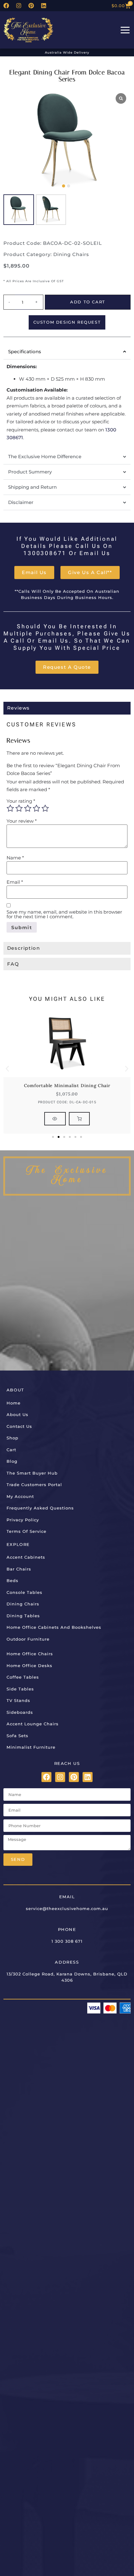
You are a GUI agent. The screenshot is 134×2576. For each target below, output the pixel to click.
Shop (12, 1438)
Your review (22, 821)
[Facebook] (6, 6)
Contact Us (19, 1426)
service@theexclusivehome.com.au (67, 1908)
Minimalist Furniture (31, 1747)
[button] (64, 186)
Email (15, 882)
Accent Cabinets (26, 1557)
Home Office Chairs (30, 1654)
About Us (17, 1414)
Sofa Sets (17, 1736)
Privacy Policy (23, 1520)
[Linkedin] (44, 6)
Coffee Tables (23, 1677)
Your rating (21, 801)
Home (14, 1403)
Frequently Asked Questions (40, 1508)
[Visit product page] (55, 1119)
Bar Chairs (19, 1569)
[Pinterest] (31, 6)
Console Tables (24, 1592)
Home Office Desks (29, 1666)
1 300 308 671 (67, 1941)
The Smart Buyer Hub (32, 1473)
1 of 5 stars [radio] (10, 808)
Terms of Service (26, 1531)
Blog (12, 1461)
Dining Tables (23, 1616)
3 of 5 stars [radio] (28, 808)
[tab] (67, 708)
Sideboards (20, 1712)
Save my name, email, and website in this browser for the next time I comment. (64, 914)
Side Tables (20, 1689)
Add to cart (88, 302)
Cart (11, 1450)
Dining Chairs (71, 254)
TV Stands (18, 1700)
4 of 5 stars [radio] (36, 808)
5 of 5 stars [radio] (45, 808)
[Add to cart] (79, 1119)
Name (15, 858)
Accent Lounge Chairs (33, 1724)
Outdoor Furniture (28, 1639)
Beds (12, 1580)
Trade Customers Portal (34, 1485)
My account (20, 1496)
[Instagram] (19, 6)
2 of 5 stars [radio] (19, 808)
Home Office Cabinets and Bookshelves (54, 1627)
